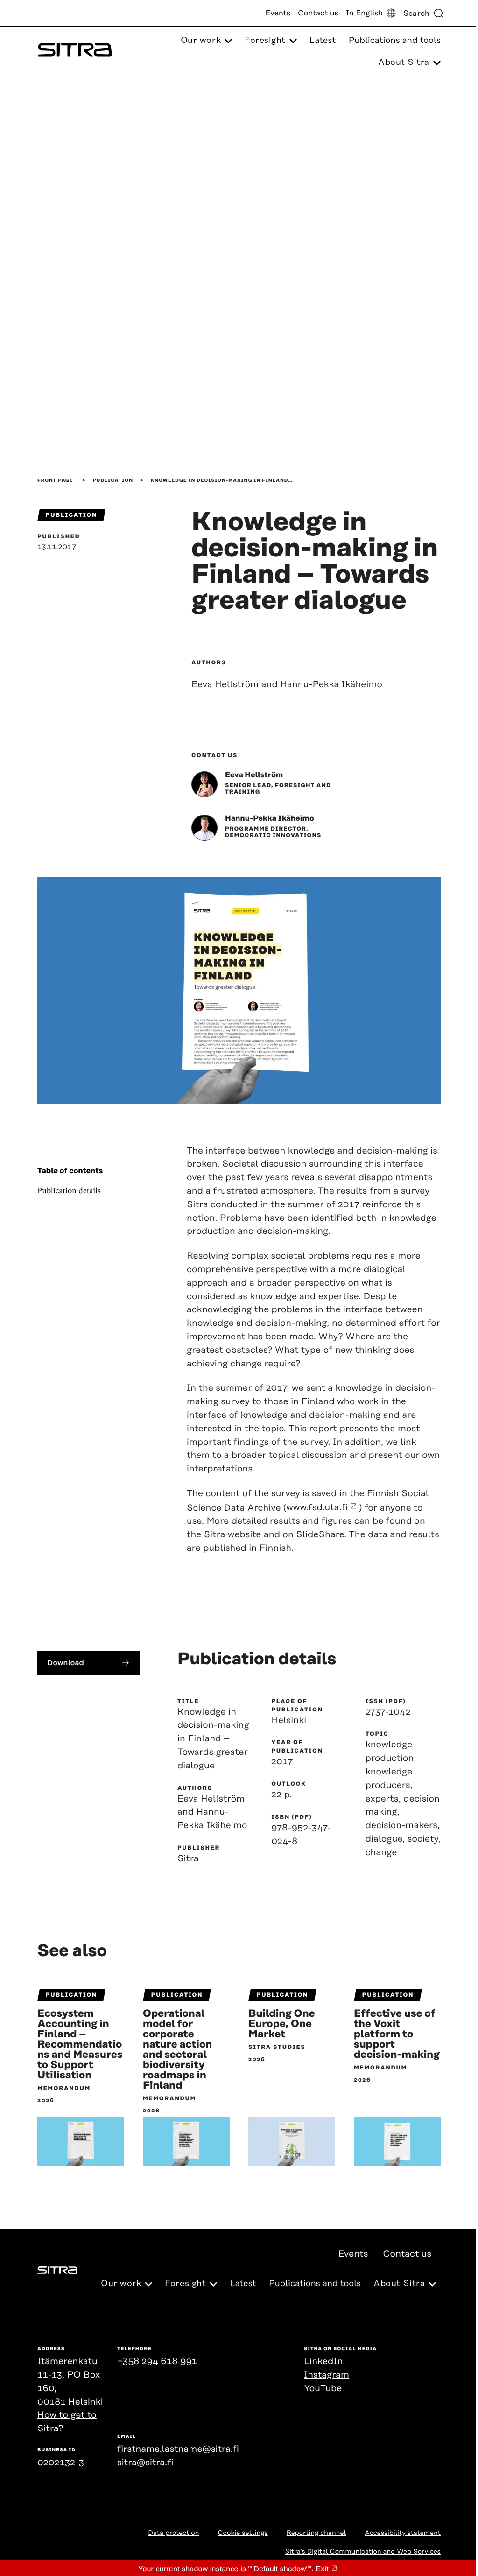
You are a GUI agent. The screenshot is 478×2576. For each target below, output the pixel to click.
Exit (322, 2569)
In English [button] (364, 13)
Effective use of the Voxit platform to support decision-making (397, 2034)
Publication (113, 480)
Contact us (318, 13)
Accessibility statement (403, 2533)
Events (278, 13)
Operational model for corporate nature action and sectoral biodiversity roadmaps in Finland (177, 2050)
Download (66, 1663)
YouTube (323, 2389)
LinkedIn (323, 2361)
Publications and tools (395, 41)
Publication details (69, 1191)
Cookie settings (243, 2533)
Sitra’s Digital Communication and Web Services (363, 2552)
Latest (323, 41)
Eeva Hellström (254, 775)
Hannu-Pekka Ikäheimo (270, 818)
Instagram (327, 2375)
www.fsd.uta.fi (317, 1508)
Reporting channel (316, 2533)
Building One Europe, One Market (282, 2024)
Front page (55, 480)
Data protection (173, 2533)
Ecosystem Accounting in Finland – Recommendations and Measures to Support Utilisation (80, 2045)
